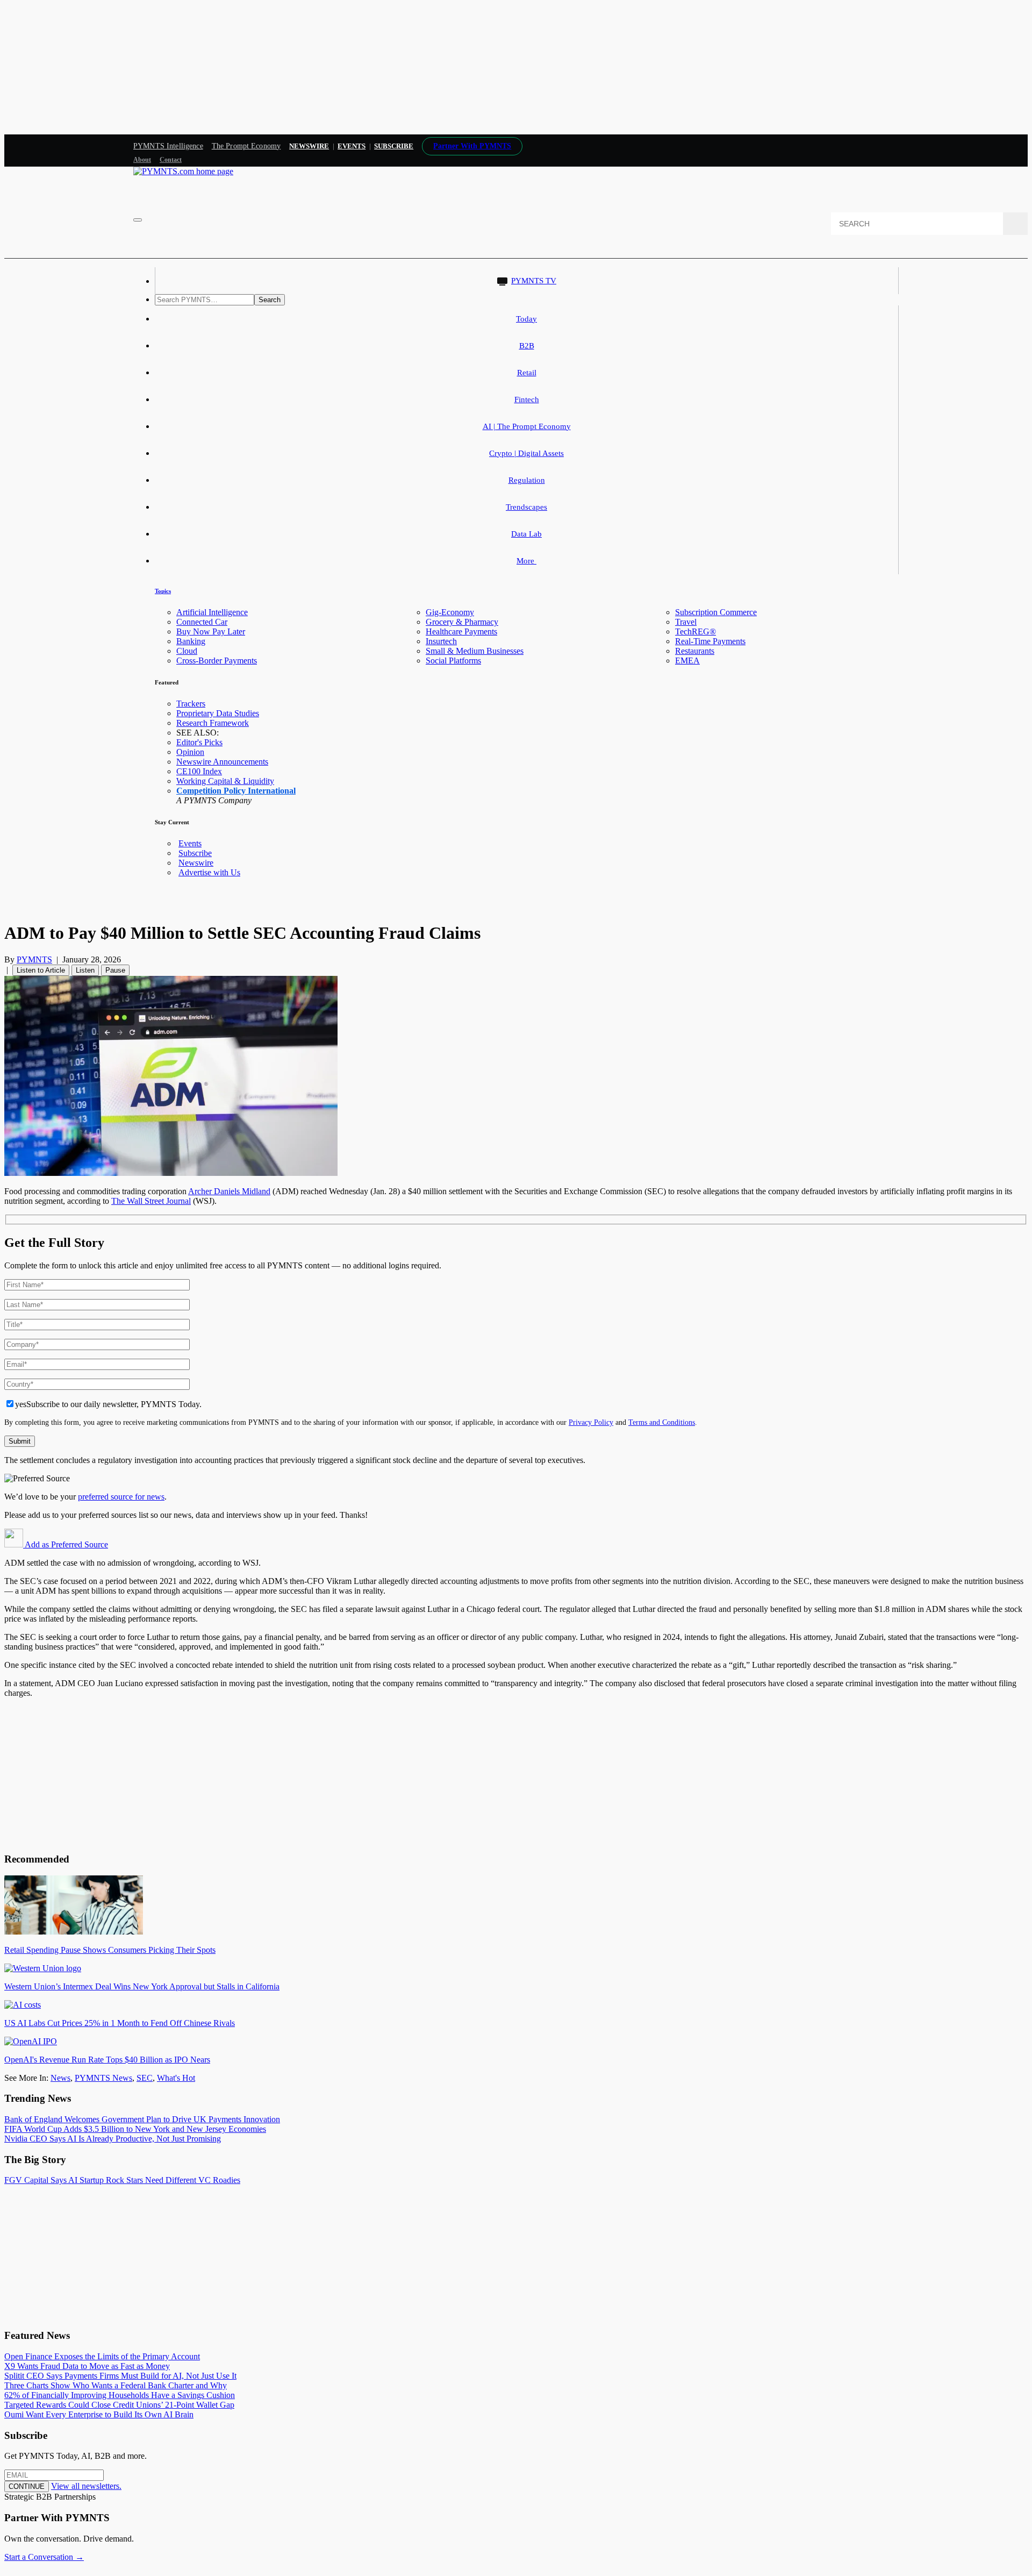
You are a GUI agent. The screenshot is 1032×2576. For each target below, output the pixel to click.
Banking (191, 641)
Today (526, 319)
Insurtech (441, 641)
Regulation (527, 480)
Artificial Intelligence (212, 612)
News (60, 2078)
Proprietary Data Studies (218, 713)
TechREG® (696, 631)
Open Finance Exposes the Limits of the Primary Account (102, 2356)
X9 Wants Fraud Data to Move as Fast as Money (87, 2366)
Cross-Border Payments (217, 661)
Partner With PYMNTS (472, 146)
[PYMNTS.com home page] (183, 171)
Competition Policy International (236, 791)
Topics (163, 591)
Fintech (527, 399)
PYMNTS (34, 959)
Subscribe (195, 853)
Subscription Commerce (716, 612)
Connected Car (202, 622)
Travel (686, 622)
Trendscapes (526, 507)
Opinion (190, 752)
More (526, 561)
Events (352, 146)
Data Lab (526, 534)
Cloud (187, 651)
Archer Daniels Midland (229, 1191)
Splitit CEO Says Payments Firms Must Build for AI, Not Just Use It (120, 2376)
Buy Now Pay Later (211, 631)
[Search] (1015, 224)
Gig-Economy (450, 612)
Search (270, 300)
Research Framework (213, 723)
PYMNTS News (103, 2078)
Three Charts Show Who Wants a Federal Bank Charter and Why (116, 2385)
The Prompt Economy (246, 146)
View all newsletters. (86, 2486)
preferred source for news (121, 1497)
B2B (527, 346)
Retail (527, 373)
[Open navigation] (138, 220)
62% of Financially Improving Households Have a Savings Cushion (120, 2395)
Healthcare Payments (461, 631)
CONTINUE (27, 2486)
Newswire (309, 146)
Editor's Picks (199, 742)
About (142, 160)
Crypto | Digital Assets (526, 453)
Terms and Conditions (662, 1422)
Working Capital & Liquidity (225, 781)
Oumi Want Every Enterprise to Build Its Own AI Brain (99, 2414)
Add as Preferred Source (66, 1544)
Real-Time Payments (710, 641)
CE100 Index (199, 771)
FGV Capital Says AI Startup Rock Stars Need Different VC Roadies (122, 2180)
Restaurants (695, 651)
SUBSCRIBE (394, 146)
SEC (145, 2078)
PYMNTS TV (534, 281)
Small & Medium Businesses (475, 651)
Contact (171, 160)
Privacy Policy (591, 1422)
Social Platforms (453, 661)
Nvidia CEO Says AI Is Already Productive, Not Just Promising (113, 2139)
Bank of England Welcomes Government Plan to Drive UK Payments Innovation (142, 2119)
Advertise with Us (209, 872)
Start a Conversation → (44, 2557)
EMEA (687, 661)
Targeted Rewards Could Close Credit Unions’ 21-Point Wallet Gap (119, 2405)
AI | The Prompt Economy (527, 426)
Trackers (191, 704)
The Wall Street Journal (151, 1201)
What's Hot (176, 2078)
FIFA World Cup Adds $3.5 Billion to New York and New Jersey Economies (135, 2129)
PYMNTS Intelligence (168, 146)
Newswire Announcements (222, 762)
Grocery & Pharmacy (462, 622)
